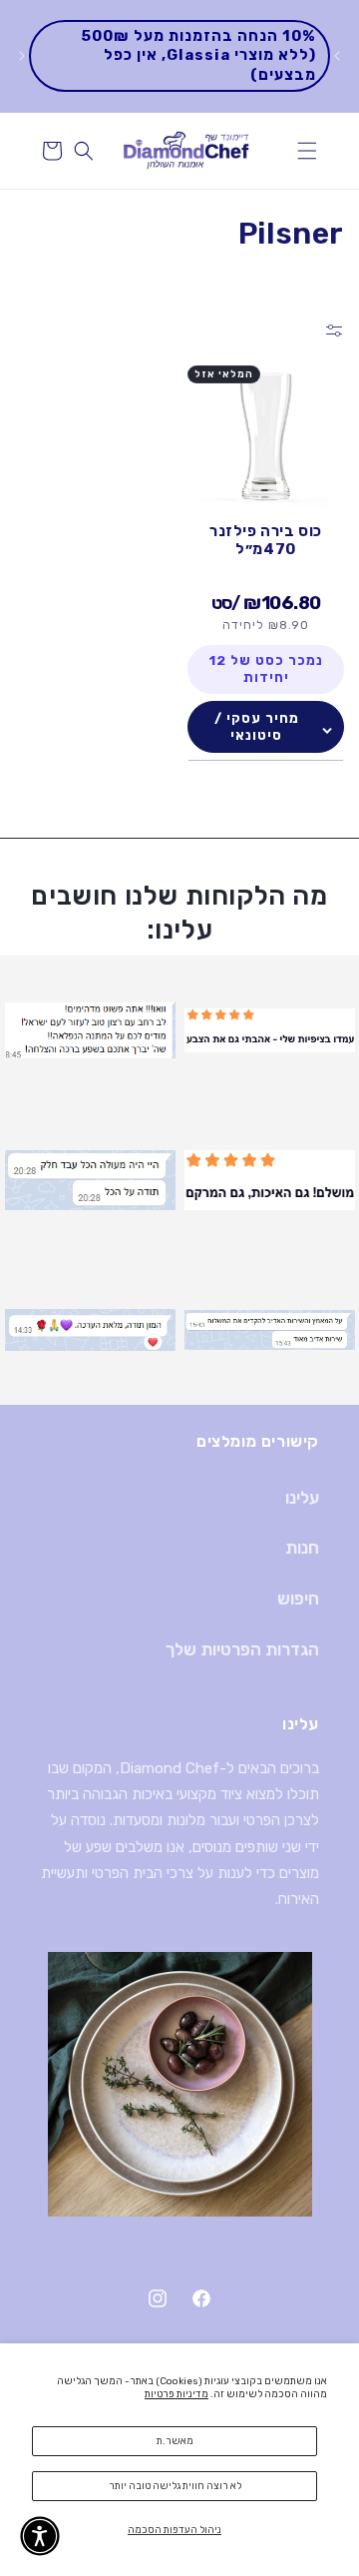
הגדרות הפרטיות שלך (242, 1649)
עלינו (302, 1498)
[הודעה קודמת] (337, 56)
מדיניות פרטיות (177, 2394)
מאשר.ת (175, 2441)
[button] (307, 151)
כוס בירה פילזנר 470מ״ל (266, 540)
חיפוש (298, 1599)
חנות (302, 1548)
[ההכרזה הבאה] (22, 56)
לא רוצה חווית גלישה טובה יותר (175, 2486)
